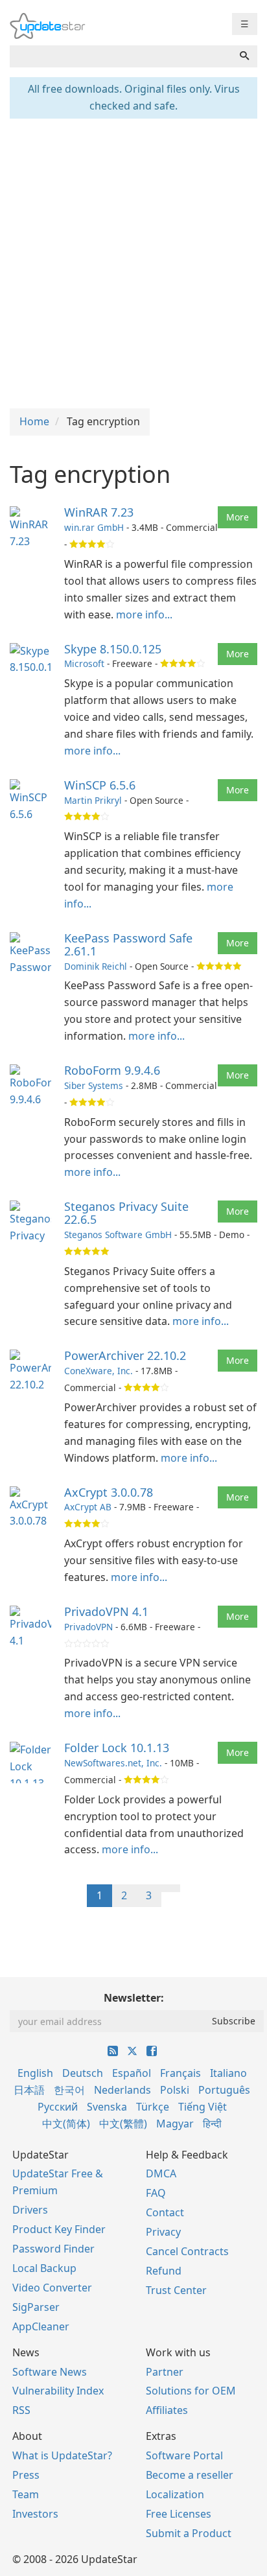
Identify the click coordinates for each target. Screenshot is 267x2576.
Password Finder (53, 2249)
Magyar (175, 2124)
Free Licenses (179, 2514)
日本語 (29, 2090)
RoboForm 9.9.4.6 (112, 1070)
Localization (175, 2494)
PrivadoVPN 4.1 (106, 1611)
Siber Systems (94, 1085)
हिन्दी (212, 2124)
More (238, 517)
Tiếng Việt (203, 2107)
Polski (175, 2090)
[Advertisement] (133, 262)
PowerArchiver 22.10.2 (125, 1355)
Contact (165, 2212)
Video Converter (52, 2288)
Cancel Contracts (187, 2251)
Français (180, 2073)
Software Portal (184, 2455)
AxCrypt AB (88, 1507)
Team (26, 2494)
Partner (165, 2372)
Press (26, 2475)
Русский (58, 2107)
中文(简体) (66, 2124)
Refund (164, 2271)
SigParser (36, 2307)
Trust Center (176, 2290)
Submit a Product (189, 2533)
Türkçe (153, 2107)
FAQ (156, 2193)
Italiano (228, 2073)
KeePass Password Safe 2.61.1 (128, 944)
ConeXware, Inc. (99, 1371)
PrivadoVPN (88, 1627)
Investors (35, 2514)
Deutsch (83, 2073)
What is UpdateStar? (62, 2455)
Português (224, 2090)
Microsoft (84, 663)
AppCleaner (41, 2326)
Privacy (163, 2232)
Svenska (107, 2107)
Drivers (30, 2210)
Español (132, 2073)
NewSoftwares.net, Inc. (113, 1763)
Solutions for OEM (191, 2391)
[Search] (244, 56)
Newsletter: (134, 1998)
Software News (50, 2372)
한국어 (69, 2090)
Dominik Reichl (96, 966)
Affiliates (167, 2410)
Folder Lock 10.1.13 (117, 1748)
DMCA (161, 2173)
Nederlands (122, 2090)
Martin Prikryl (93, 800)
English (35, 2073)
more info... (144, 615)
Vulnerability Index (58, 2391)
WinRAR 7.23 (99, 512)
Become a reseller (190, 2475)
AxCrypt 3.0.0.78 (109, 1492)
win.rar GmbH (94, 527)
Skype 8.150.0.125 (113, 649)
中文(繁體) (123, 2124)
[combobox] (121, 56)
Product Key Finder (59, 2229)
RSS (21, 2410)
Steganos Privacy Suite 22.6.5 (126, 1213)
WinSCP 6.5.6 (100, 785)
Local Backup (44, 2268)
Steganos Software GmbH (118, 1235)
